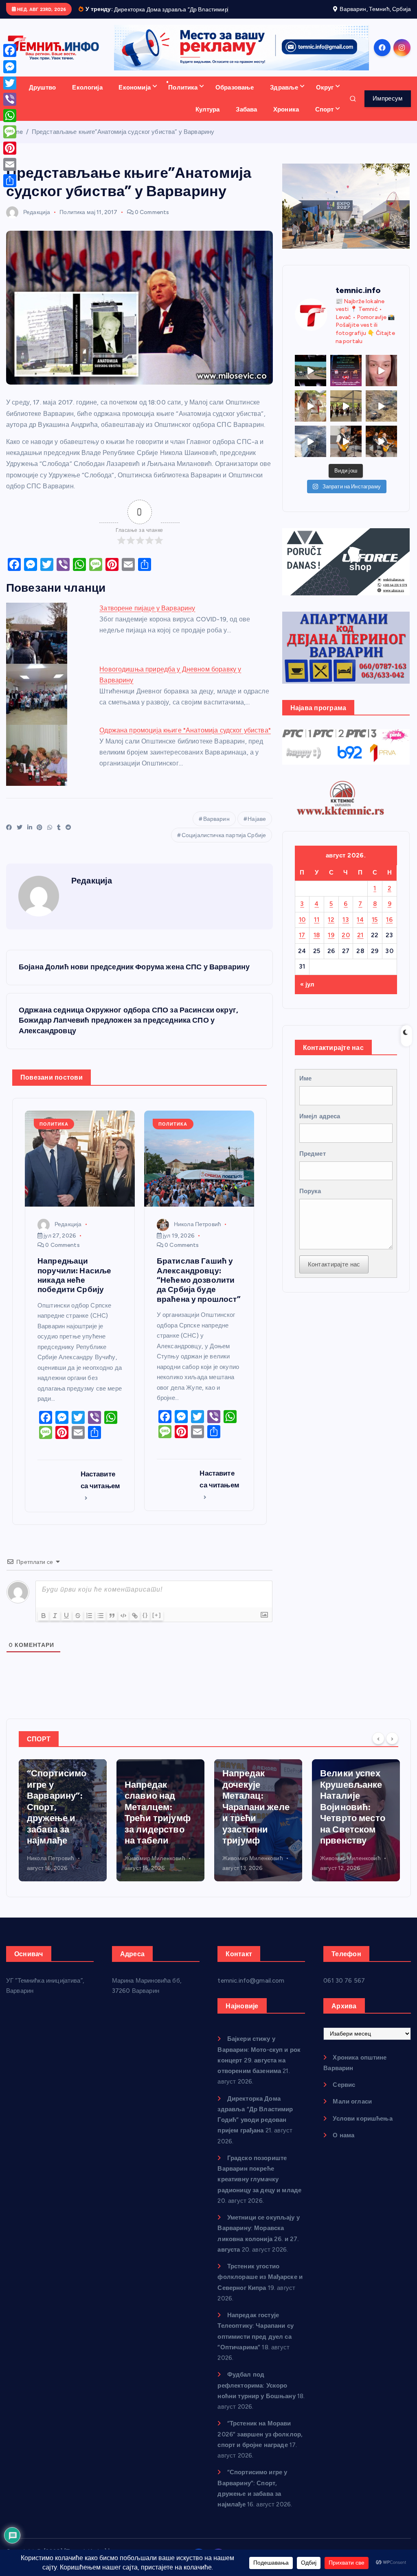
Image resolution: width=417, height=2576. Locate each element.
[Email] (10, 164)
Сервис (344, 2094)
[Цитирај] (112, 1625)
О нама (343, 2145)
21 (360, 945)
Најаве (257, 828)
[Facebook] (10, 50)
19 (331, 945)
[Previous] (378, 1747)
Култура (208, 119)
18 (317, 945)
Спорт (325, 119)
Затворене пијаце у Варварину (147, 618)
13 (346, 929)
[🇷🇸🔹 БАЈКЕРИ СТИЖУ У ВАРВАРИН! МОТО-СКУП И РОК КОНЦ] (311, 380)
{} (145, 1624)
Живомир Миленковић (57, 1868)
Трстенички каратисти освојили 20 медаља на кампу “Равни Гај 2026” (350, 1822)
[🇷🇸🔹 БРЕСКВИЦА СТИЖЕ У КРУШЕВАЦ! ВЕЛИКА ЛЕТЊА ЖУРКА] (381, 380)
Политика (183, 97)
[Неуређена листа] (101, 1625)
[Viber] (10, 99)
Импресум (387, 108)
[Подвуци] (66, 1625)
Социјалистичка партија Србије (224, 845)
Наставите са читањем (101, 1489)
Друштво (43, 97)
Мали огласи (352, 2111)
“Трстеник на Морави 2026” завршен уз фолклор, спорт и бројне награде (260, 2444)
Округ (325, 97)
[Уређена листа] (89, 1625)
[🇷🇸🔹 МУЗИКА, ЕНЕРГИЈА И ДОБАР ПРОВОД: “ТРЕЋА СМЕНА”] (346, 451)
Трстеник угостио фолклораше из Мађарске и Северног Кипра (260, 2286)
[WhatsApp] (10, 116)
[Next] (392, 1747)
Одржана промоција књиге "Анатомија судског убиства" (185, 740)
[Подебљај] (44, 1625)
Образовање (235, 97)
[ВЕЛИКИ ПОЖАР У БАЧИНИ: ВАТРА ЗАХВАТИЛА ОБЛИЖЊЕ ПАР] (311, 451)
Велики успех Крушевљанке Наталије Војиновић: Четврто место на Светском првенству (255, 1816)
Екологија (87, 97)
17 (302, 945)
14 (360, 929)
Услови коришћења (362, 2128)
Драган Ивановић (343, 1868)
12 (331, 929)
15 (375, 929)
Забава (246, 119)
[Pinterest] (10, 148)
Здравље (284, 97)
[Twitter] (10, 83)
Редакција (37, 222)
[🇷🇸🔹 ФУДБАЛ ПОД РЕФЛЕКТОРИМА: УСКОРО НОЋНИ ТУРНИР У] (346, 380)
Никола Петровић (198, 1234)
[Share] (10, 181)
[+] (157, 1624)
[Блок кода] (123, 1625)
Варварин (216, 828)
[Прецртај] (78, 1625)
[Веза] (135, 1625)
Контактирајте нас (334, 1274)
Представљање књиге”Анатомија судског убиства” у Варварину (123, 141)
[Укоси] (55, 1625)
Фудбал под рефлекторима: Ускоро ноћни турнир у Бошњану (256, 2395)
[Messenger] (10, 67)
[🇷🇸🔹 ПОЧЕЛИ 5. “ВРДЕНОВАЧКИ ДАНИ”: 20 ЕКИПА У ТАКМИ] (311, 415)
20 (346, 945)
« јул (307, 994)
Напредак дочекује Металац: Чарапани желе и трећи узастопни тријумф (158, 1816)
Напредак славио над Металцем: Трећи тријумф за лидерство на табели (60, 1822)
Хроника (286, 119)
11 (317, 929)
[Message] (10, 132)
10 (302, 929)
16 (389, 929)
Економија (134, 97)
